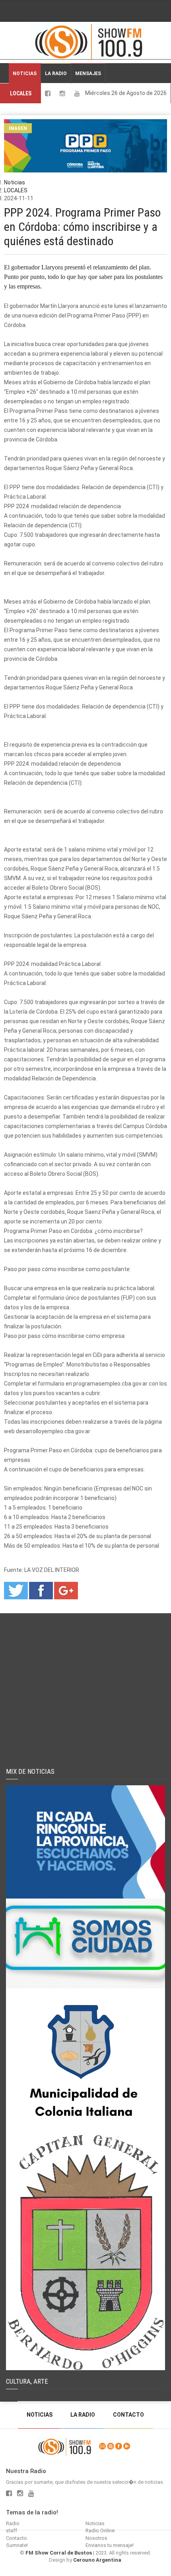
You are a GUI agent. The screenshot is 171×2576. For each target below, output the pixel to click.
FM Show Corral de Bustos (59, 2553)
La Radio (56, 74)
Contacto (128, 2415)
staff (12, 2531)
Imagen (18, 128)
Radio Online (100, 2531)
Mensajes (88, 74)
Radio (13, 2523)
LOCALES (21, 93)
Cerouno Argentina (97, 2560)
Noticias (25, 74)
